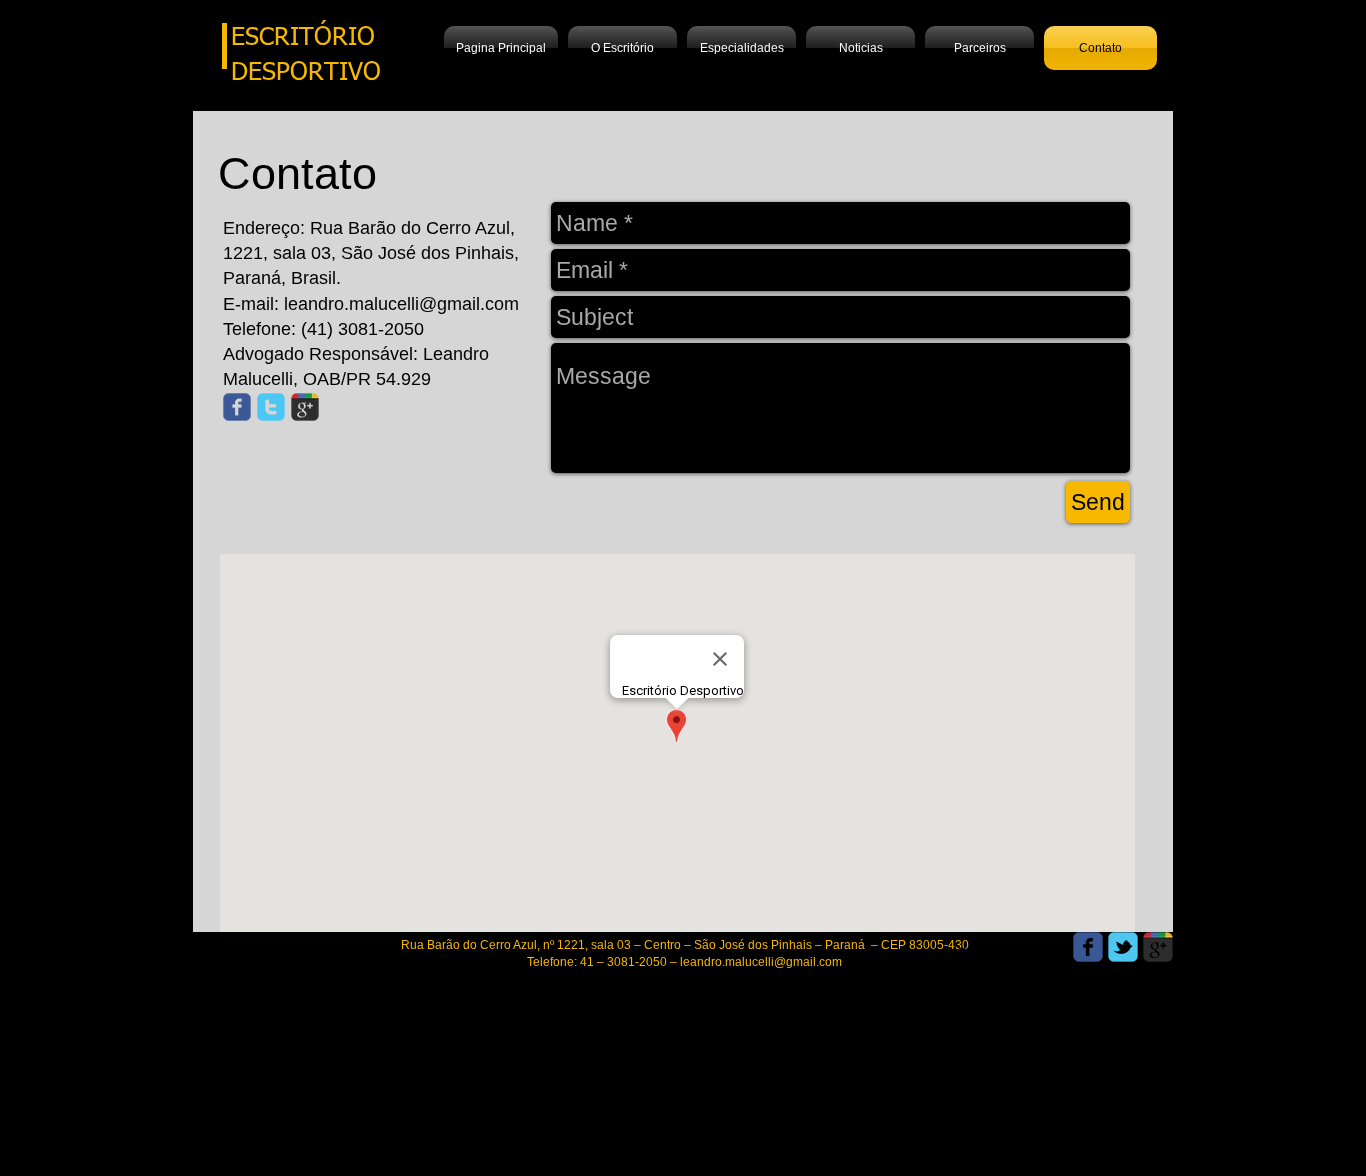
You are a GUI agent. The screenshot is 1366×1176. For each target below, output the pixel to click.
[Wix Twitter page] (1123, 947)
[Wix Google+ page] (1158, 947)
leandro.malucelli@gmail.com (401, 304)
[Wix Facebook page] (1088, 947)
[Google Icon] (305, 407)
